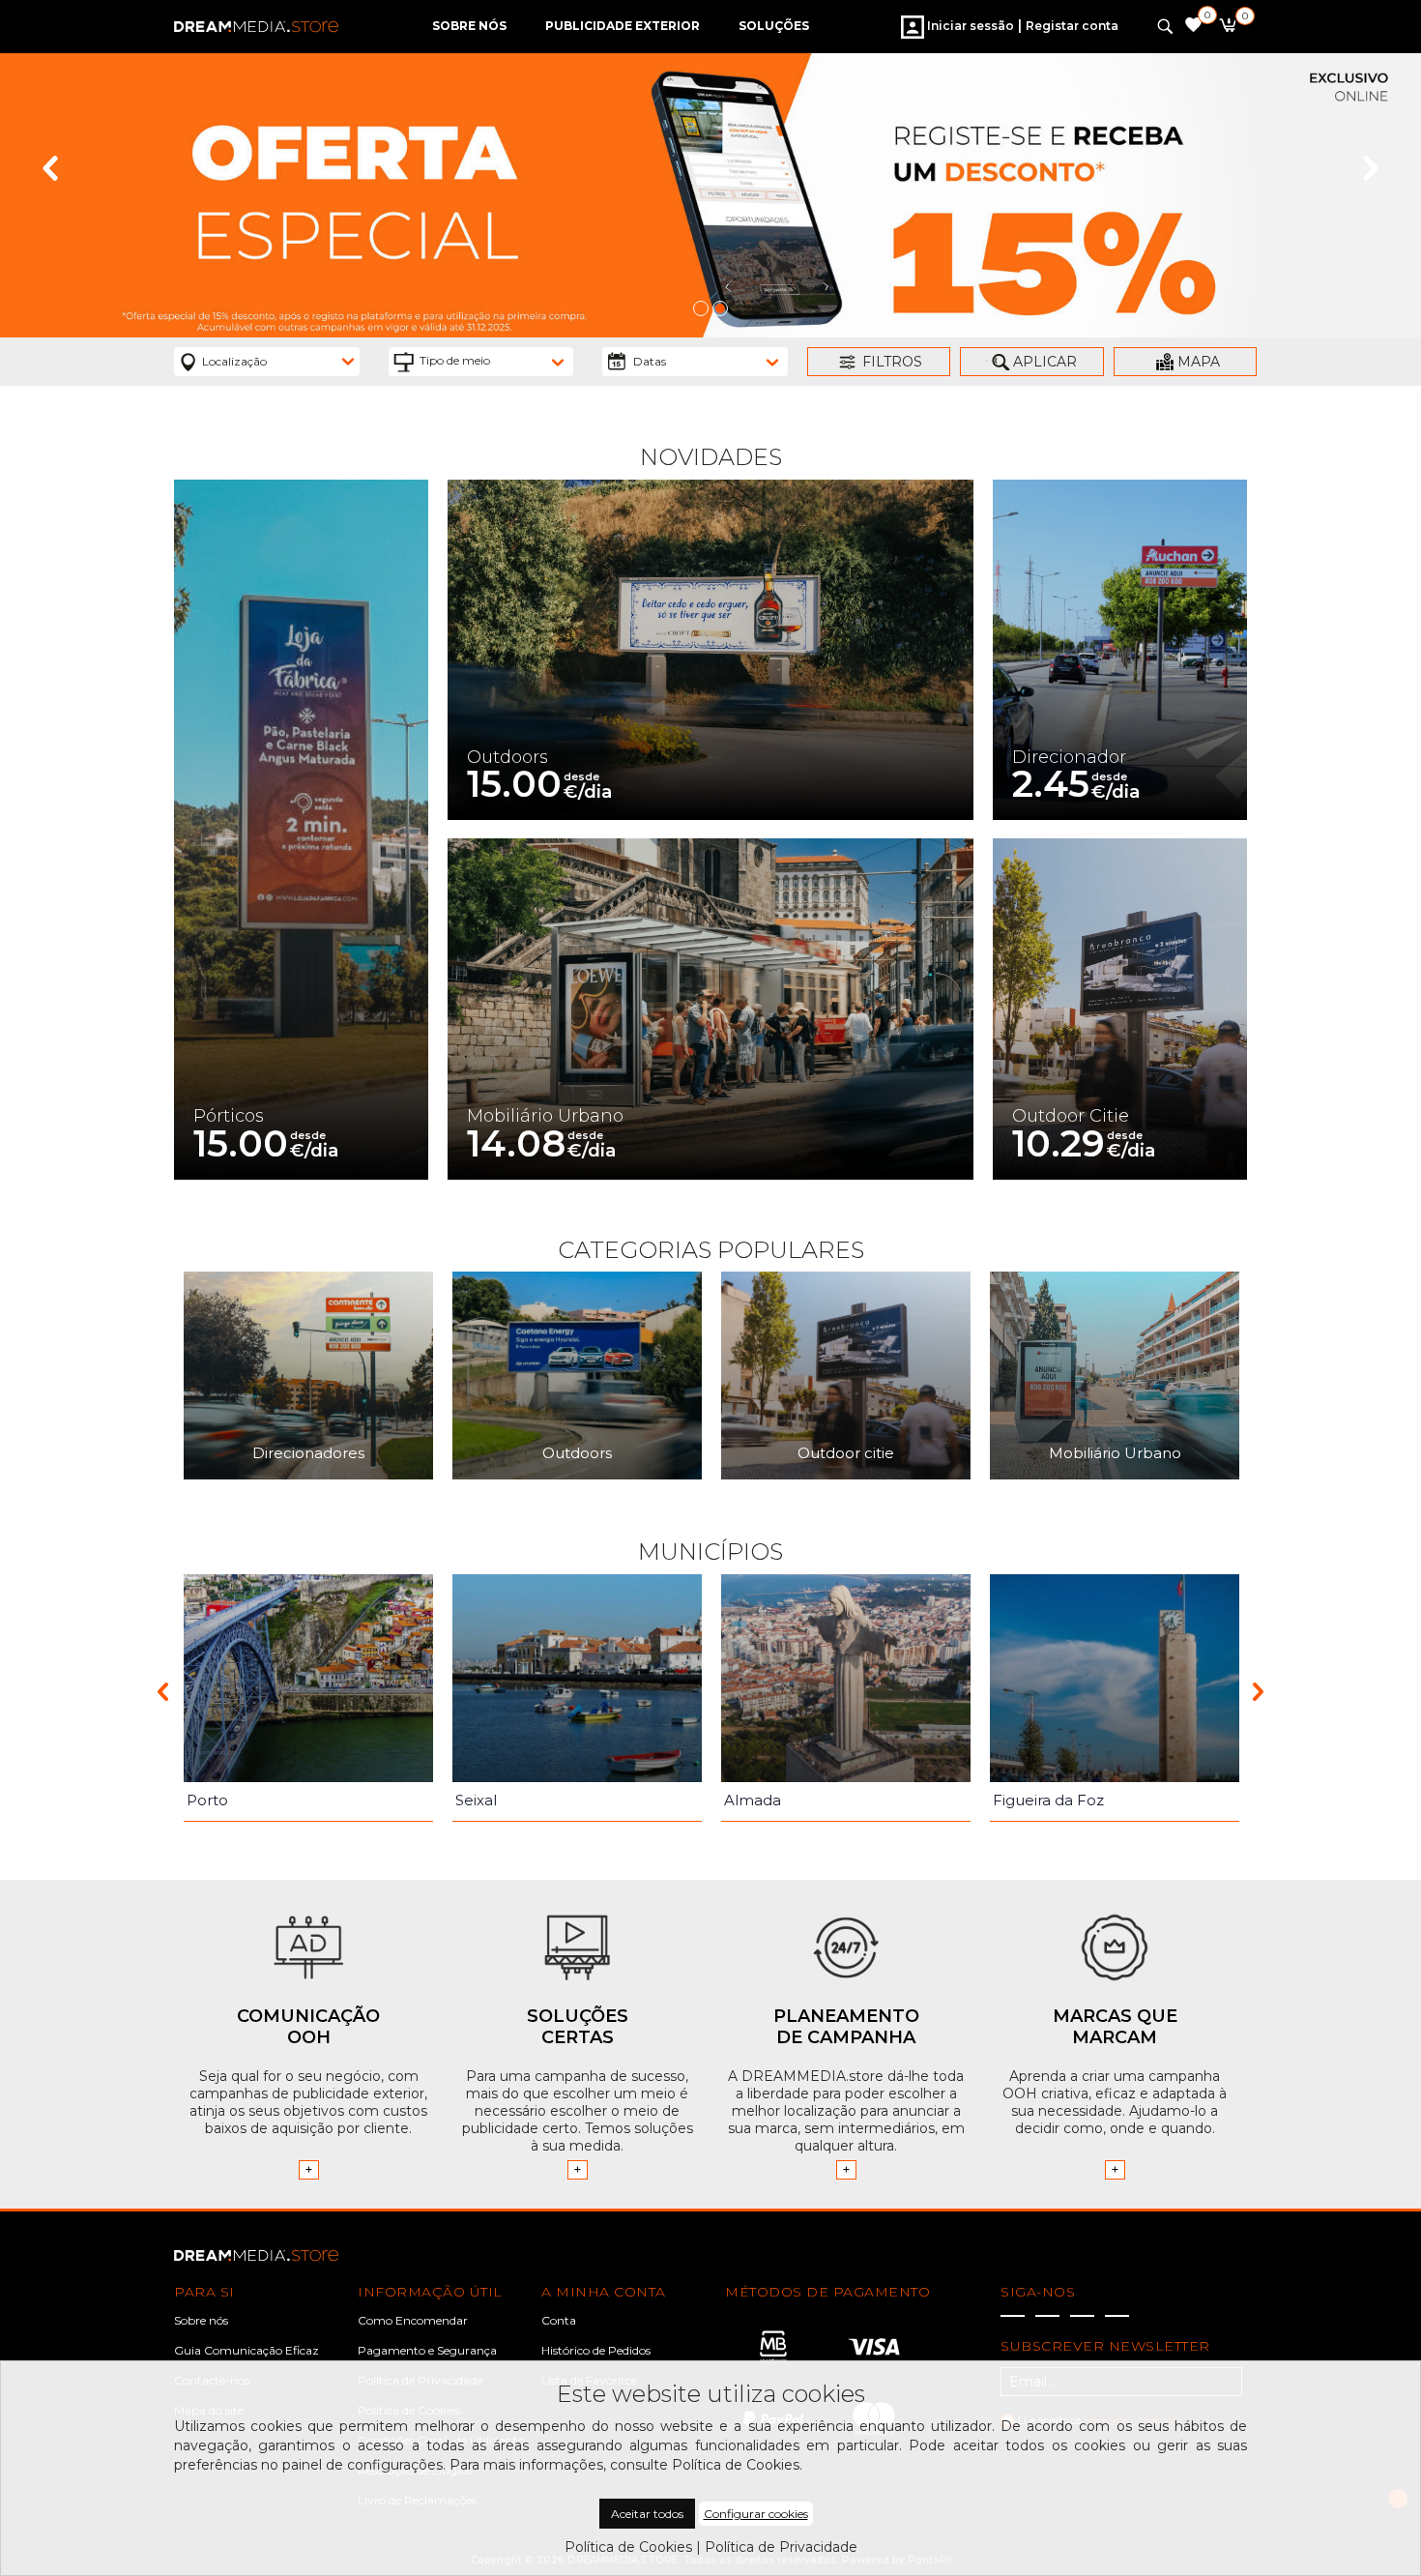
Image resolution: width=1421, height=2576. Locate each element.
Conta (559, 2320)
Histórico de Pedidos (596, 2350)
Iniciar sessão (969, 26)
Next (1371, 168)
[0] (1227, 28)
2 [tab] (720, 308)
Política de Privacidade (781, 2547)
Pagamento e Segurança (427, 2350)
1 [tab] (701, 308)
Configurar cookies (756, 2514)
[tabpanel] (710, 195)
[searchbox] (278, 361)
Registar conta (1072, 26)
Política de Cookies (628, 2547)
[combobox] (267, 362)
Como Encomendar (413, 2320)
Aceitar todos (647, 2514)
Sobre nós (201, 2320)
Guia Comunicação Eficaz (246, 2350)
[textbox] (493, 361)
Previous (50, 168)
